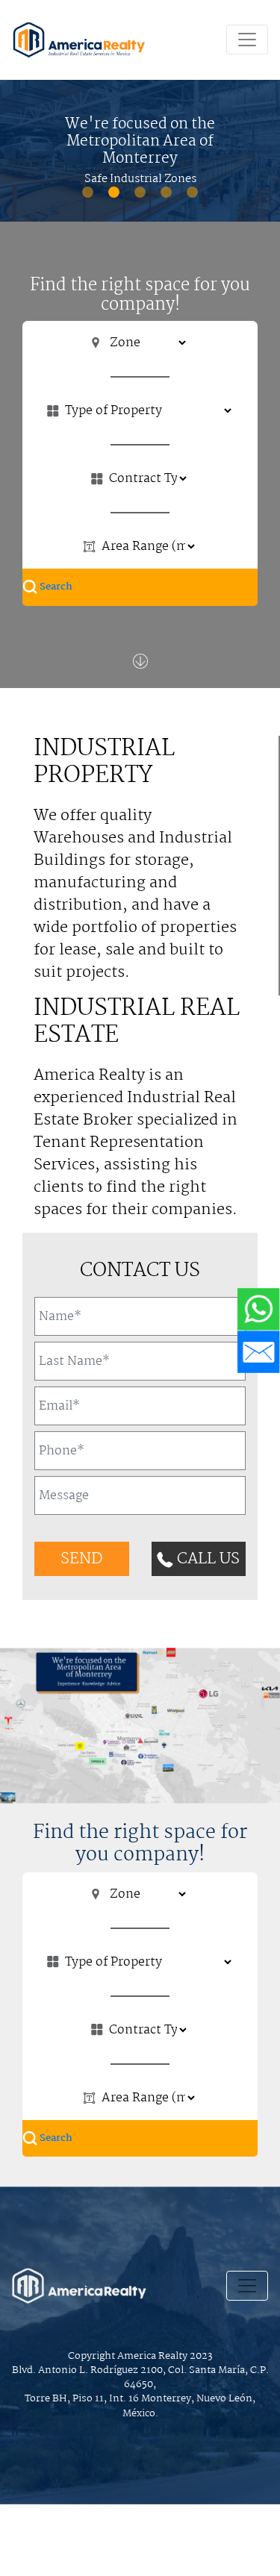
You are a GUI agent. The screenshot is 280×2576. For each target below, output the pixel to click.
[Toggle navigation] (247, 40)
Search (55, 587)
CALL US (206, 1559)
